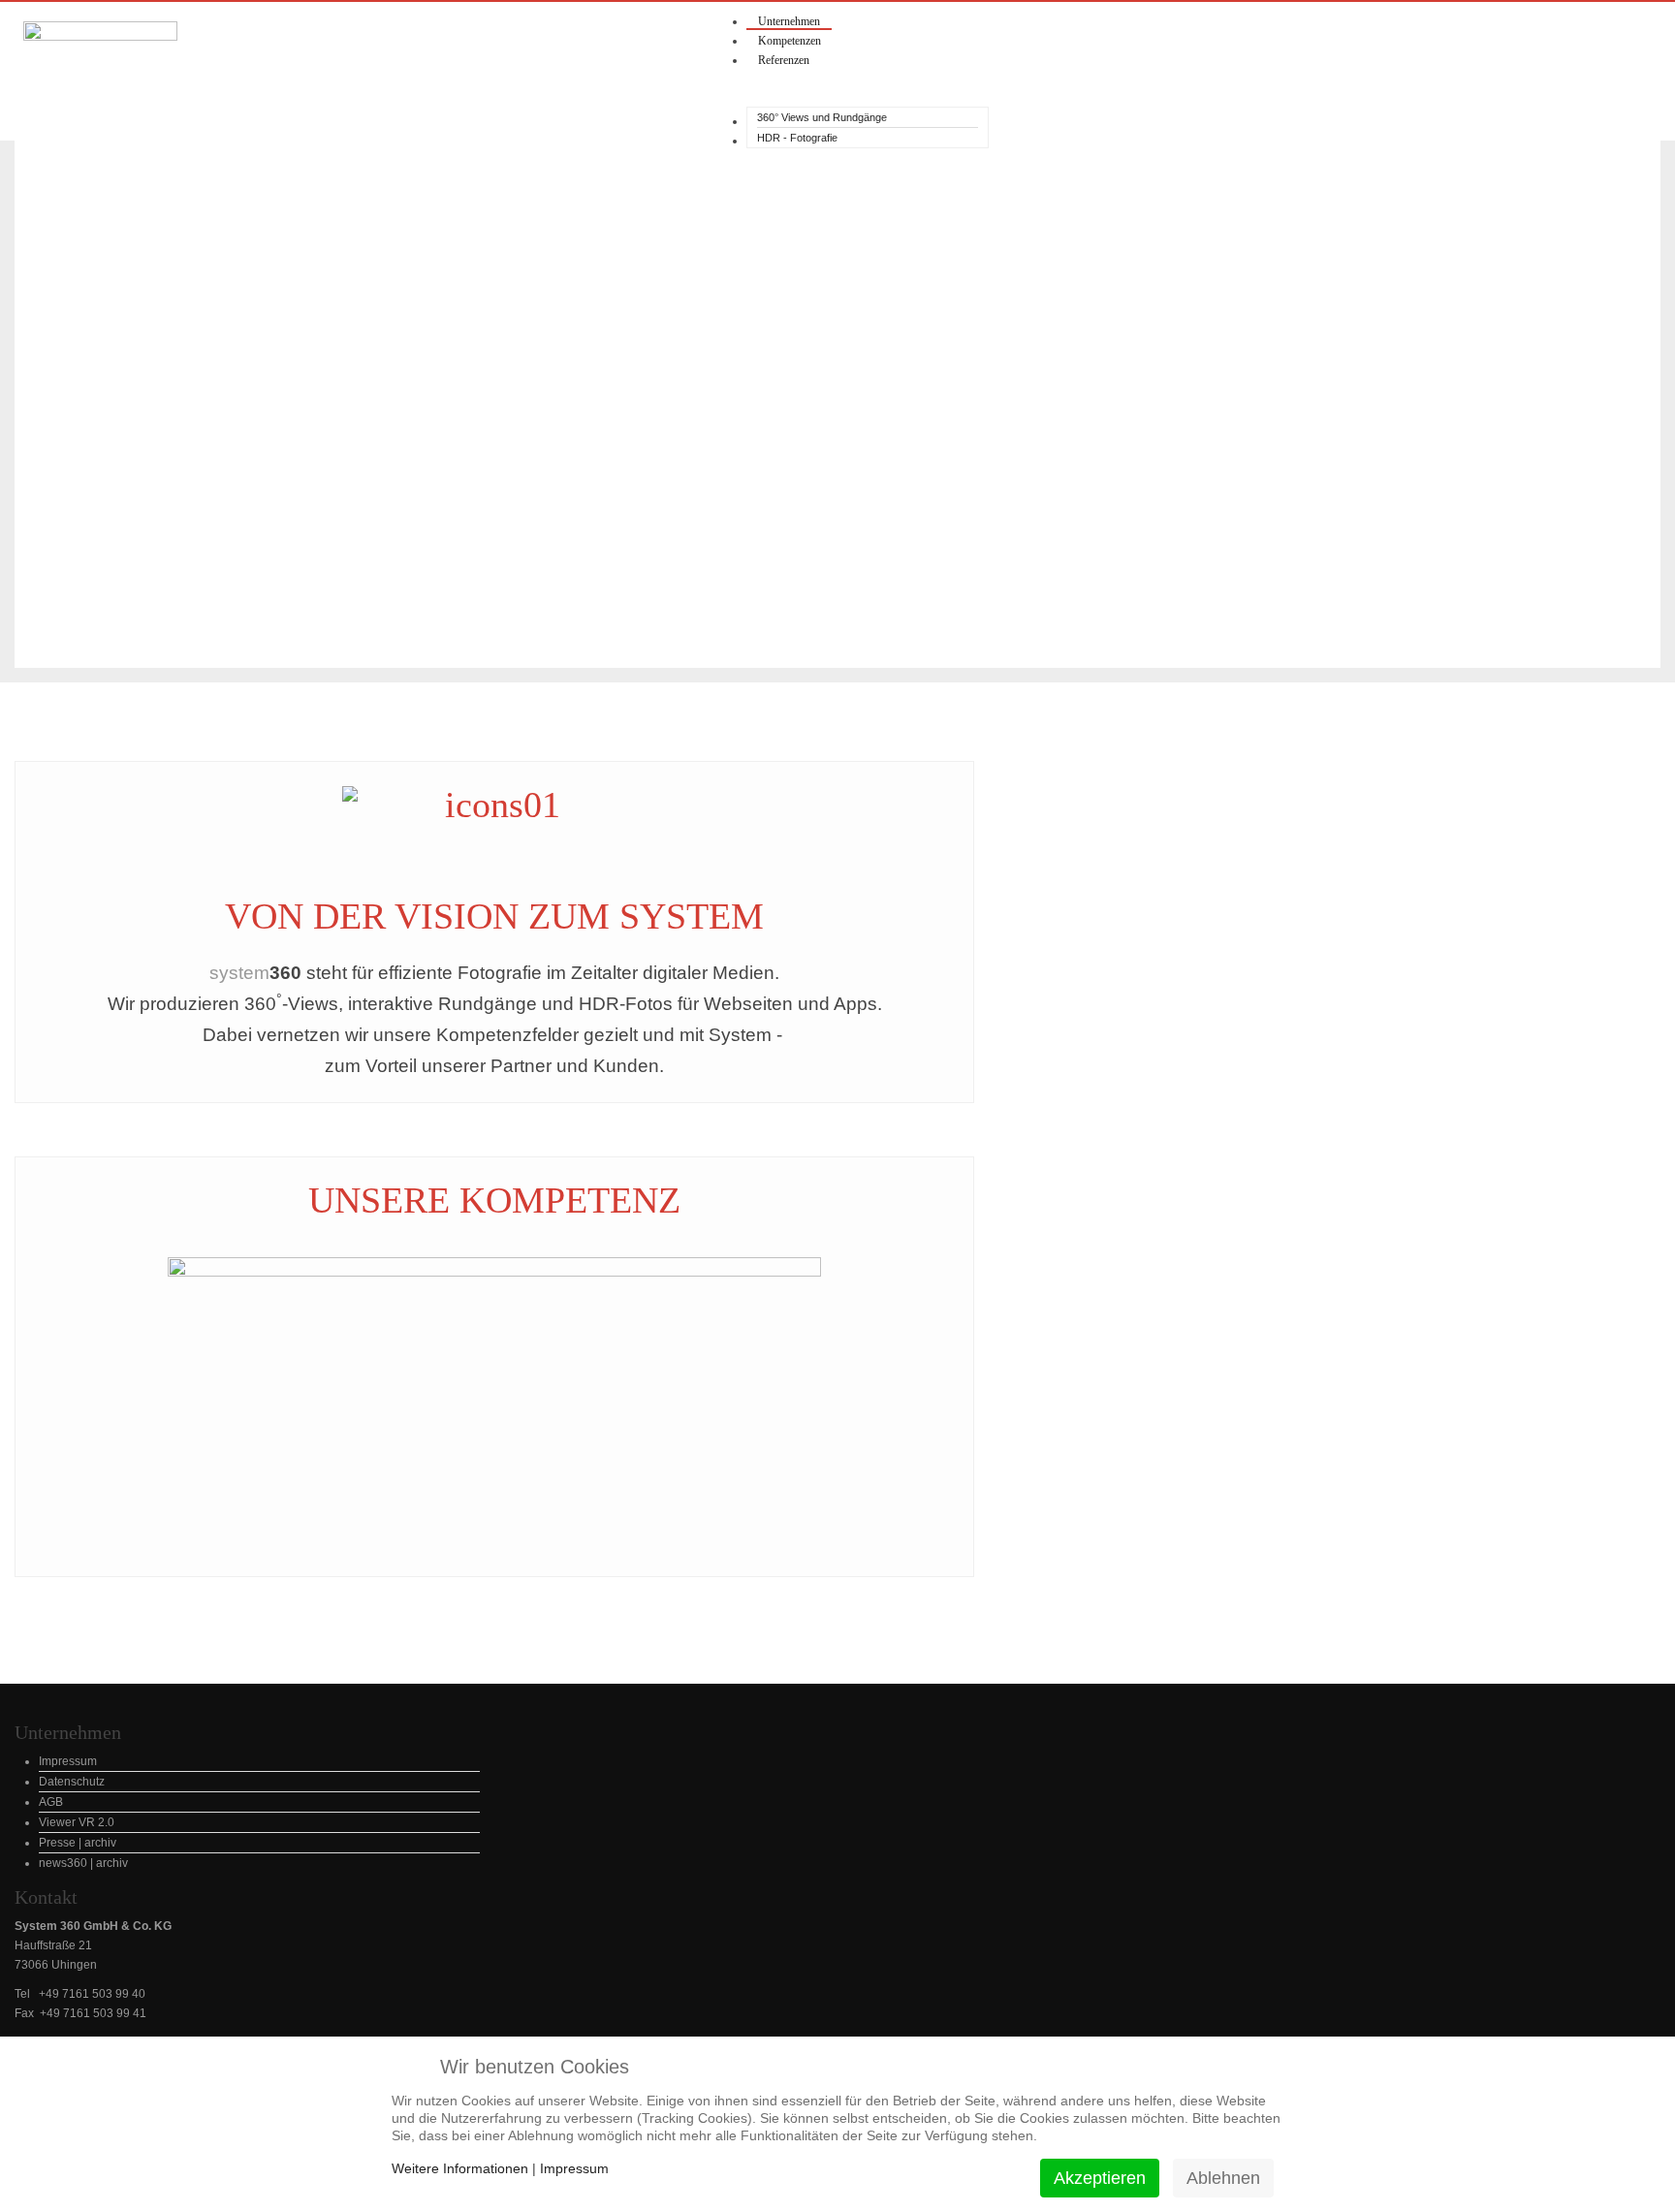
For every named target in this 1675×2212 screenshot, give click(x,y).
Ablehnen (1223, 2178)
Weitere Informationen (460, 2168)
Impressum (574, 2168)
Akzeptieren (1100, 2178)
